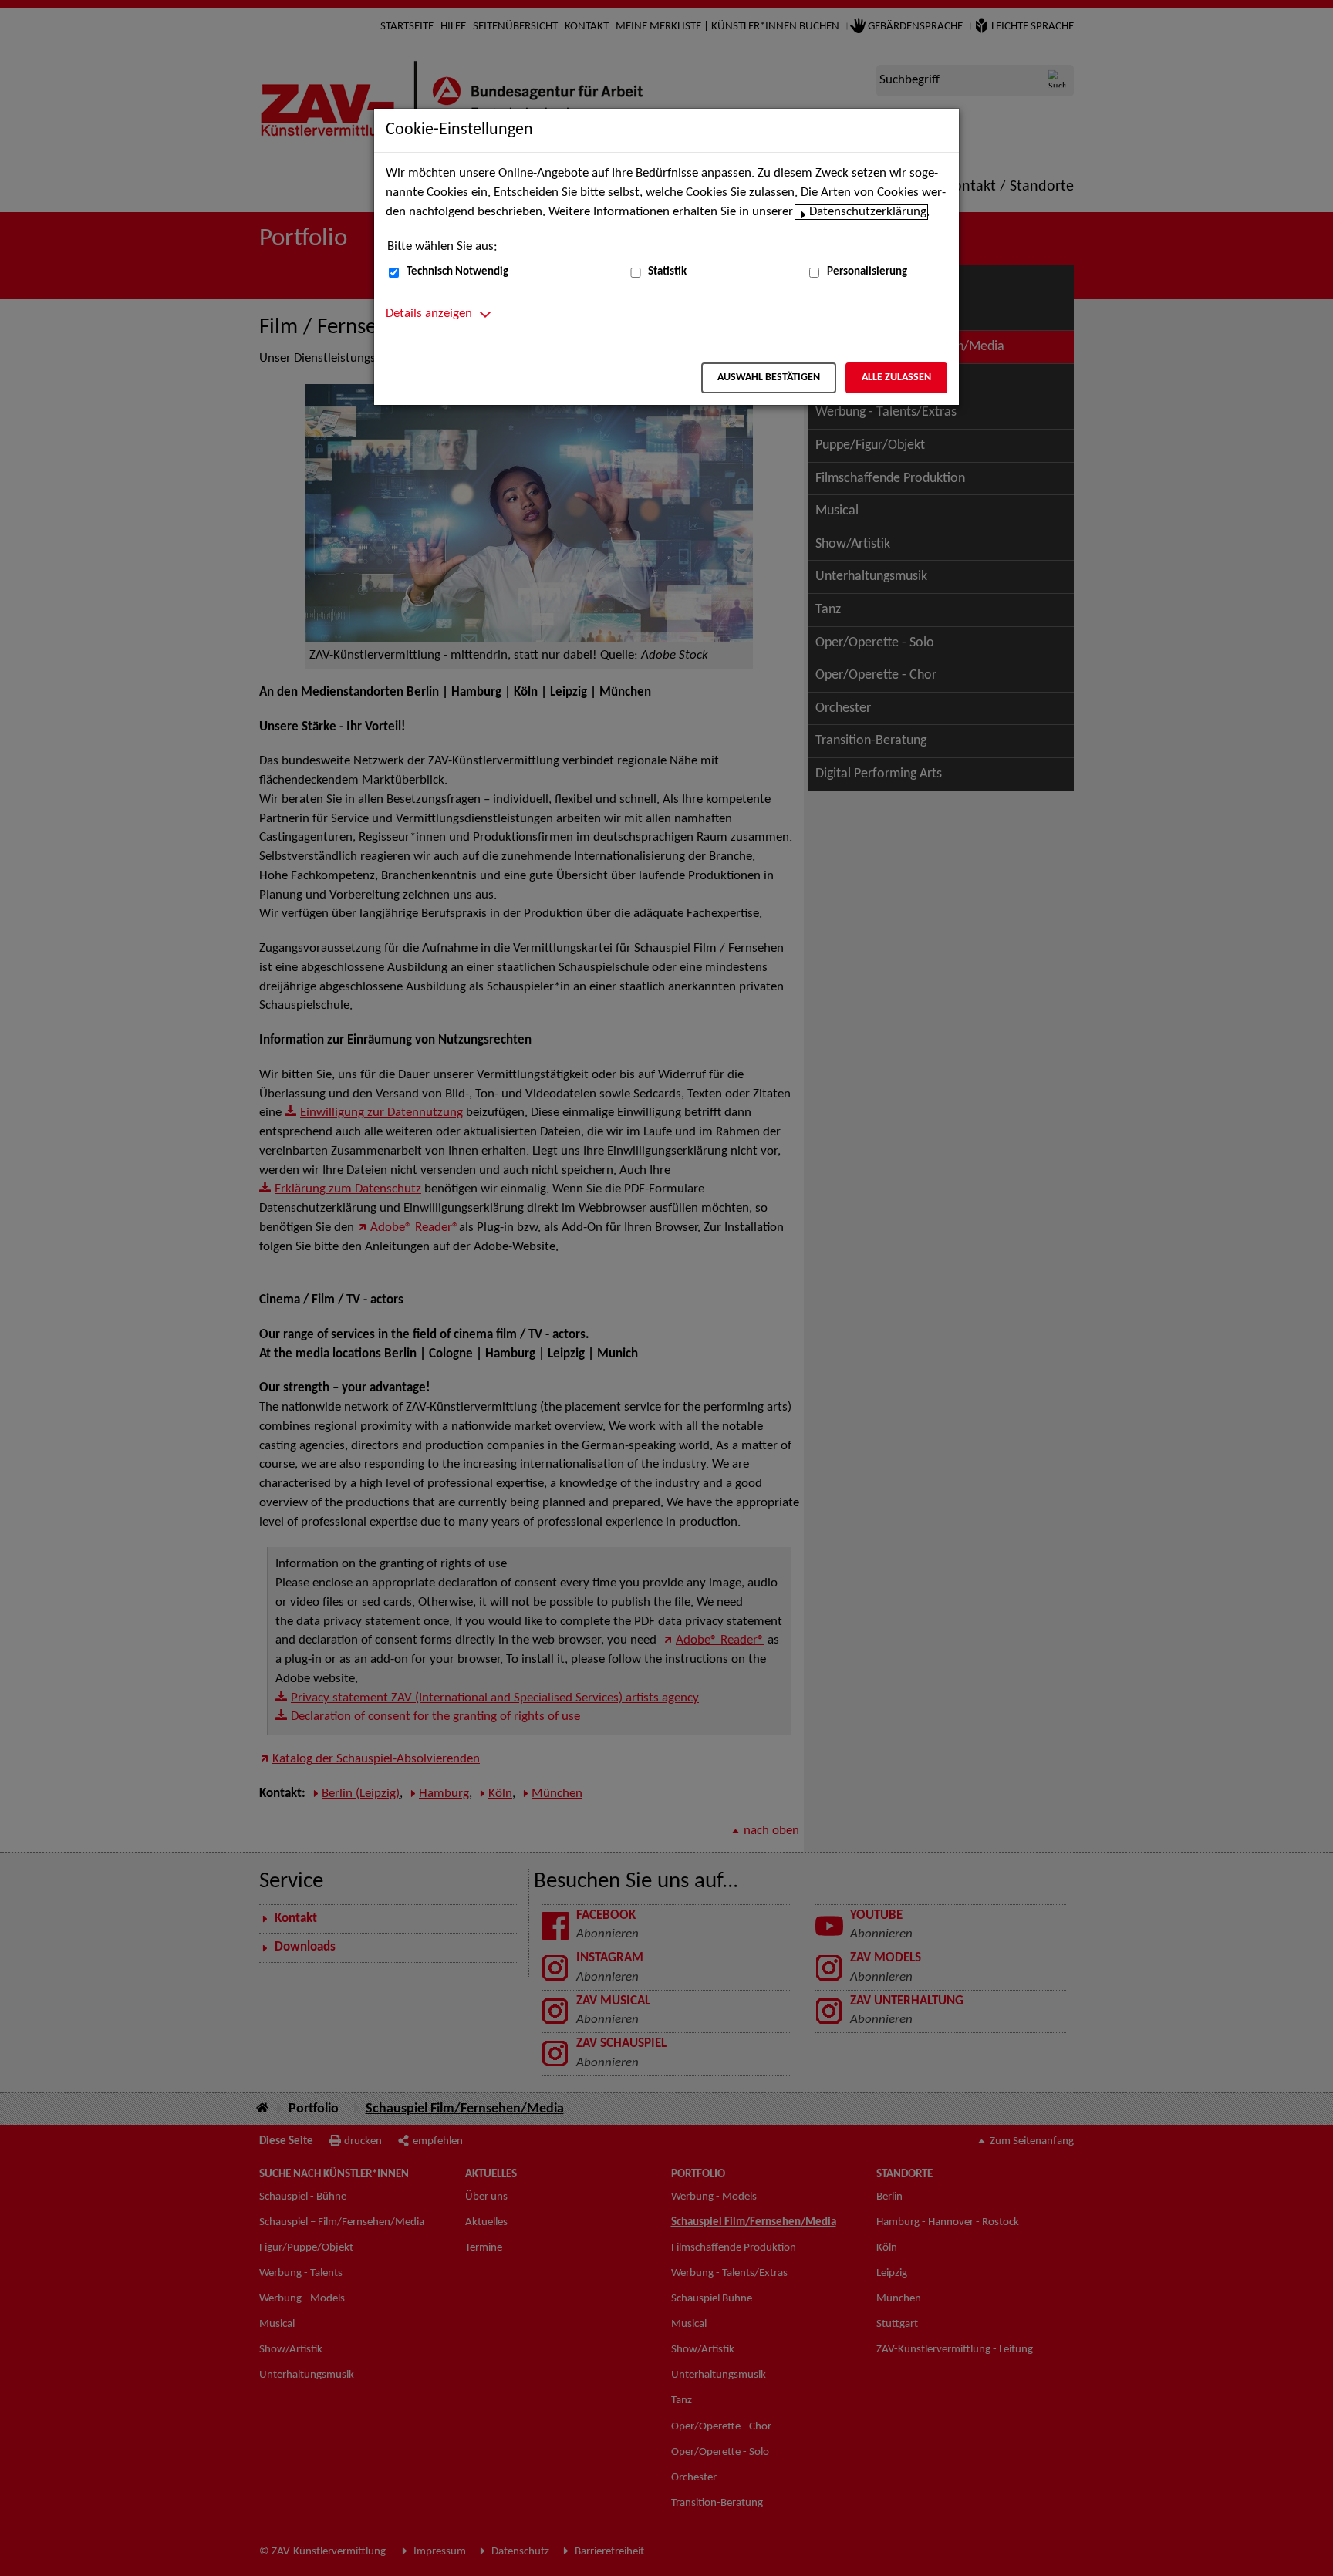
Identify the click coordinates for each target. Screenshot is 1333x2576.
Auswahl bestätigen (769, 378)
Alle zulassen (896, 378)
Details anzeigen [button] (429, 314)
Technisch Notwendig (457, 272)
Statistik (667, 272)
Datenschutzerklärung (868, 212)
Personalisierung (867, 272)
